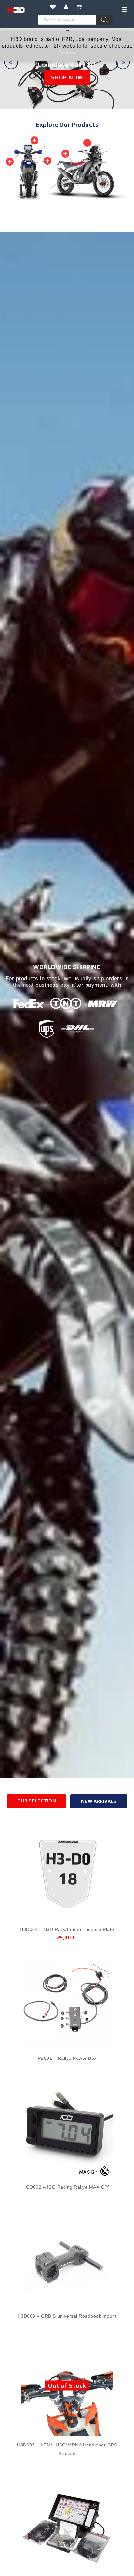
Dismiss (67, 52)
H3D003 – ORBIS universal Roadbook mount (67, 2316)
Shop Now (67, 77)
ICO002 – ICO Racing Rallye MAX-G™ (67, 2187)
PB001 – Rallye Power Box (67, 2058)
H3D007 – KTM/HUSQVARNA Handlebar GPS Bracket (67, 2449)
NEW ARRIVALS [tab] (99, 1801)
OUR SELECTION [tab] (37, 1801)
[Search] (104, 20)
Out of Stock (67, 2385)
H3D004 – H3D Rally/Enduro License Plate (67, 1929)
